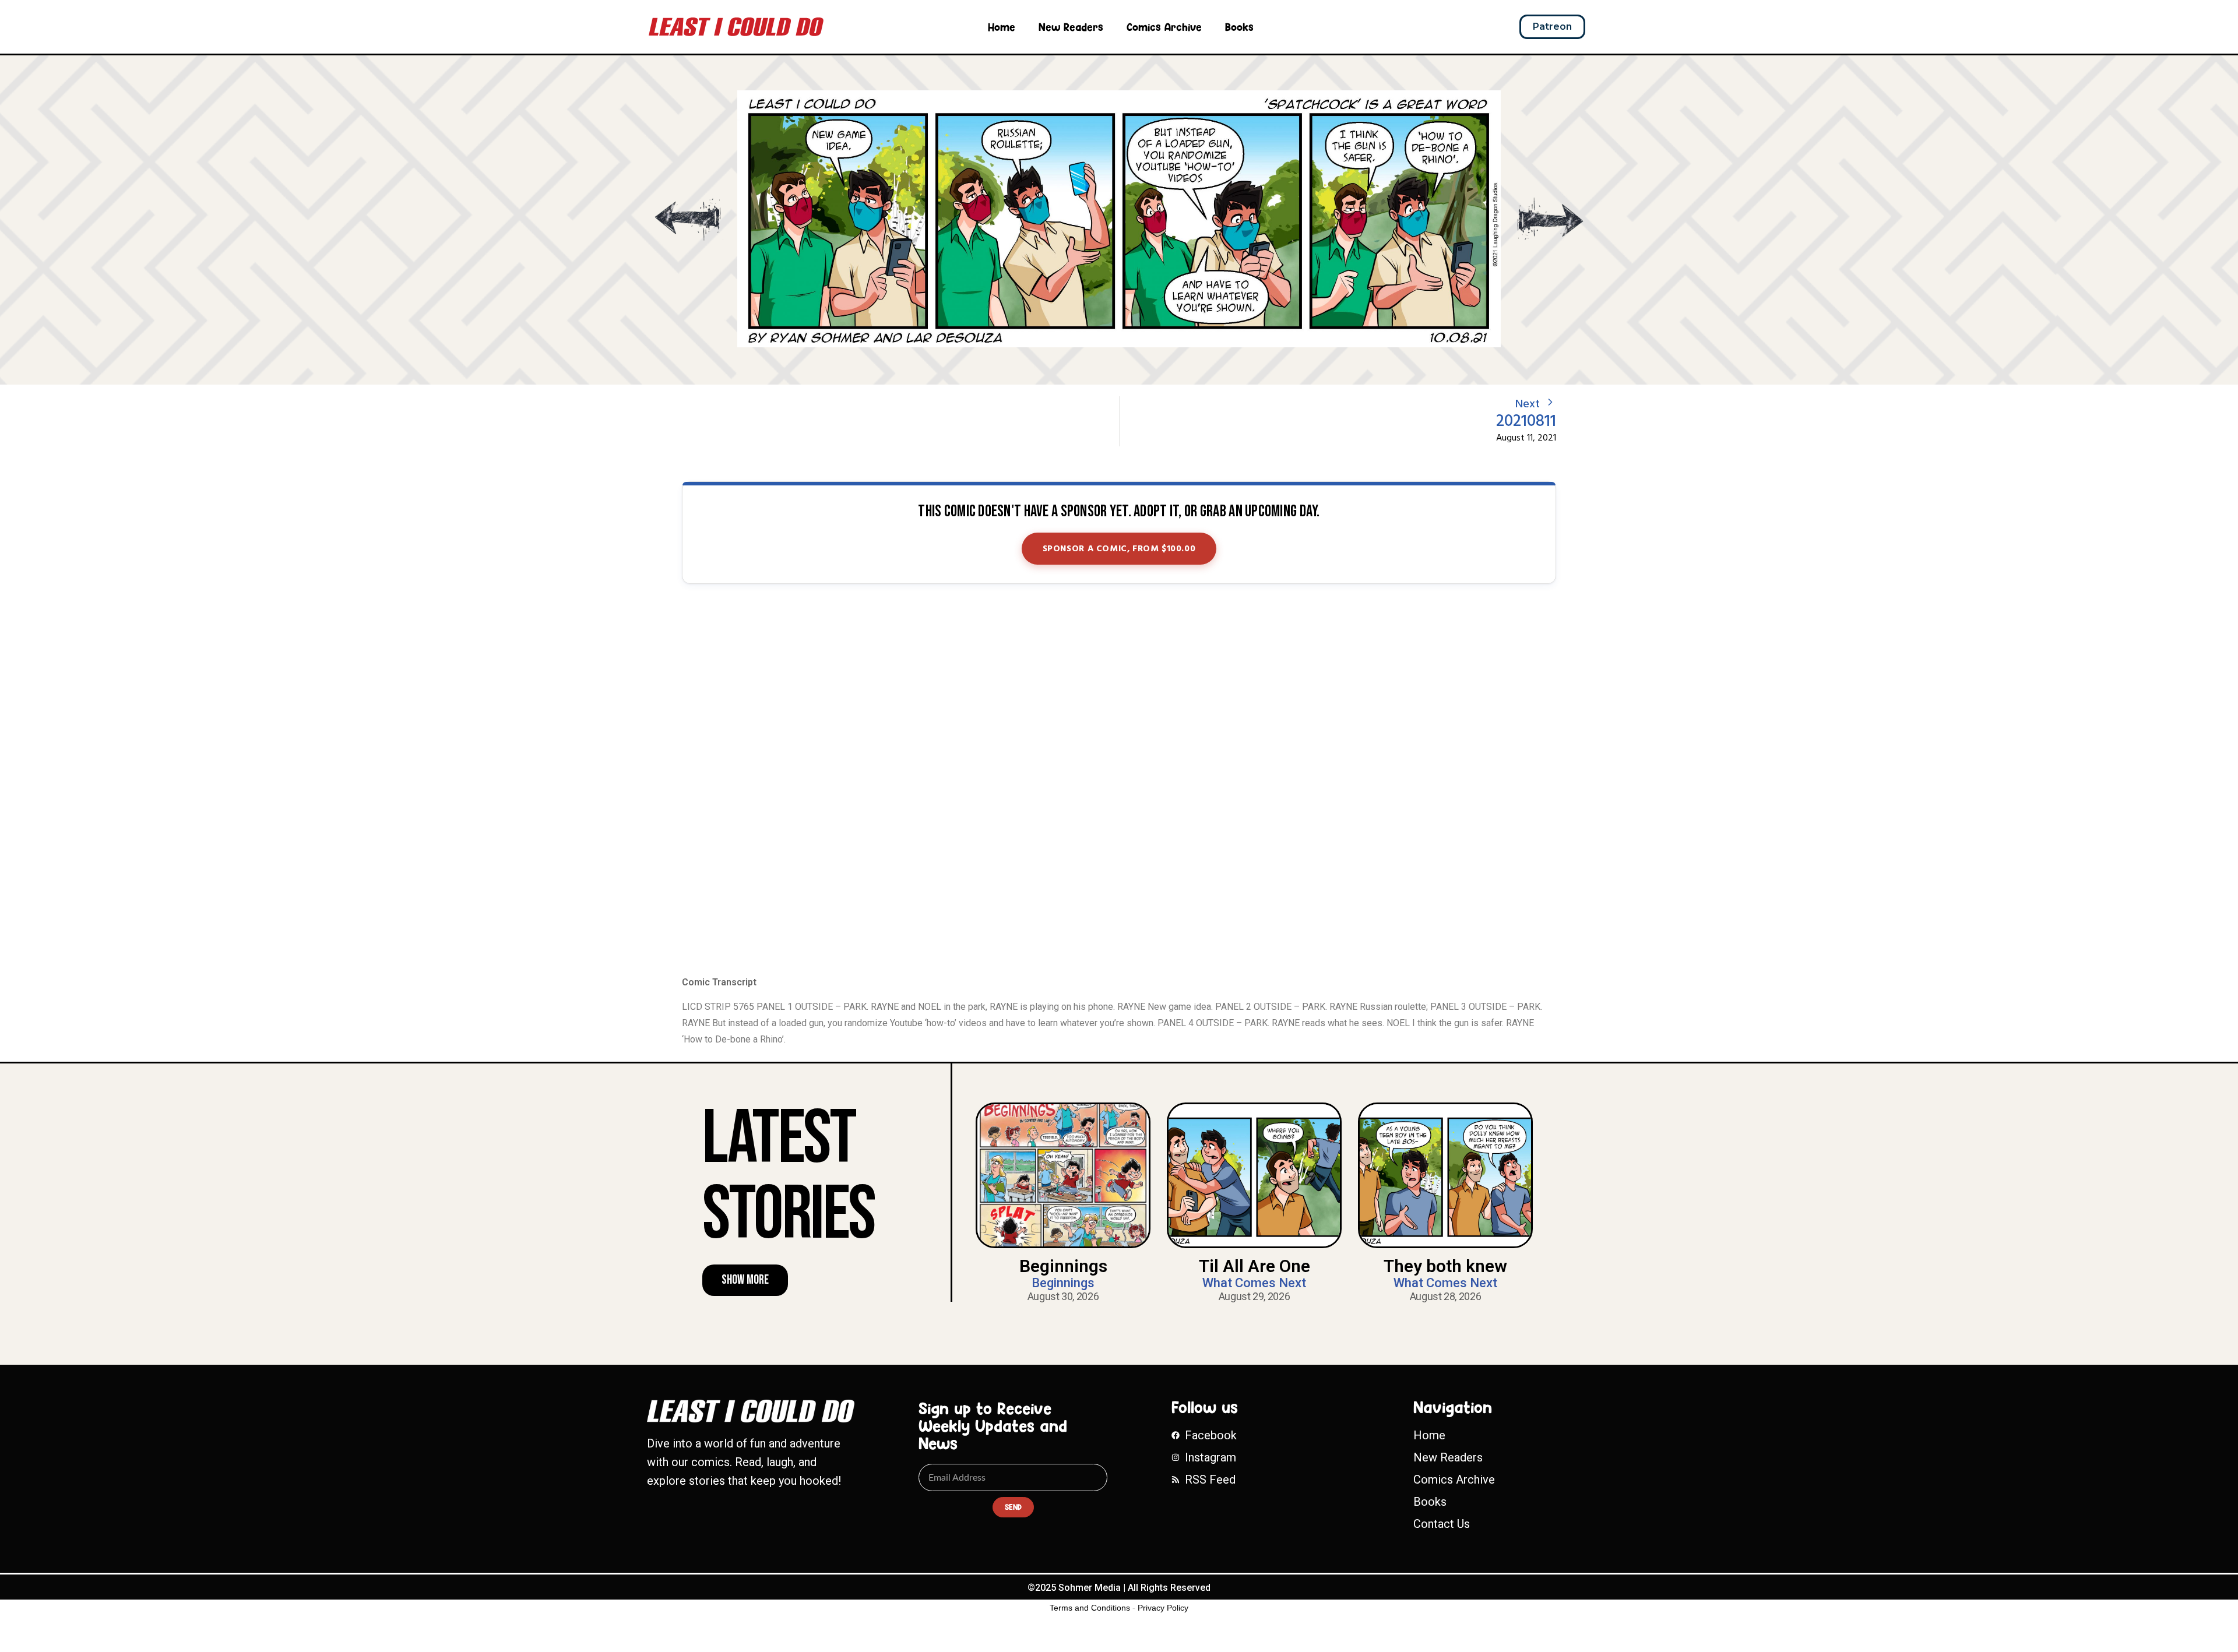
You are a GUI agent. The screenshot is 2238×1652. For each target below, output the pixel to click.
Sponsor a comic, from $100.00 (1119, 549)
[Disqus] (1119, 781)
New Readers (1071, 27)
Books (1239, 27)
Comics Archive (1164, 27)
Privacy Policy (1163, 1608)
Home (1002, 27)
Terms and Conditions (1090, 1608)
